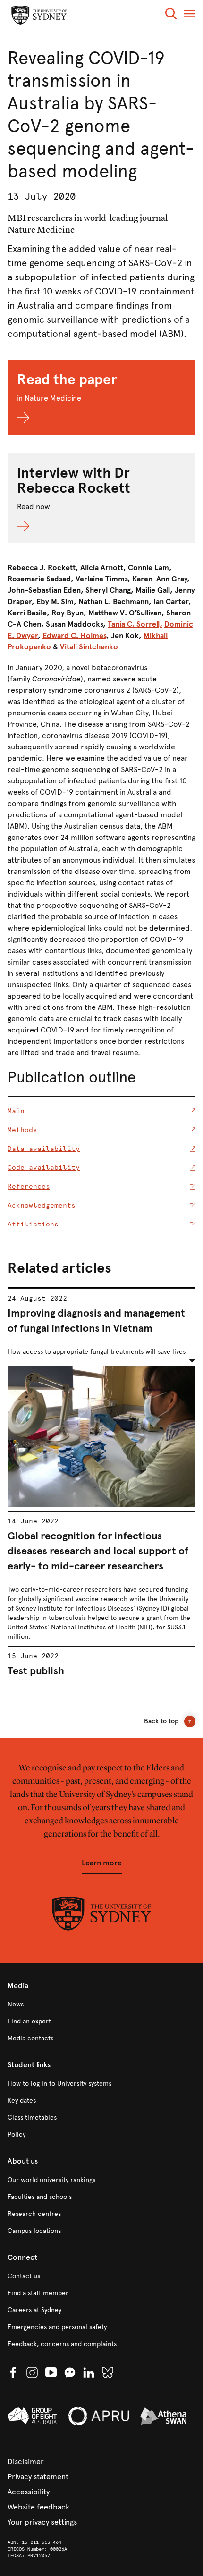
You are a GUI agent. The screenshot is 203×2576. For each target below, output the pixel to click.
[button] (171, 15)
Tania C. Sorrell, (135, 624)
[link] (101, 2005)
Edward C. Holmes (74, 635)
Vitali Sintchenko (89, 647)
